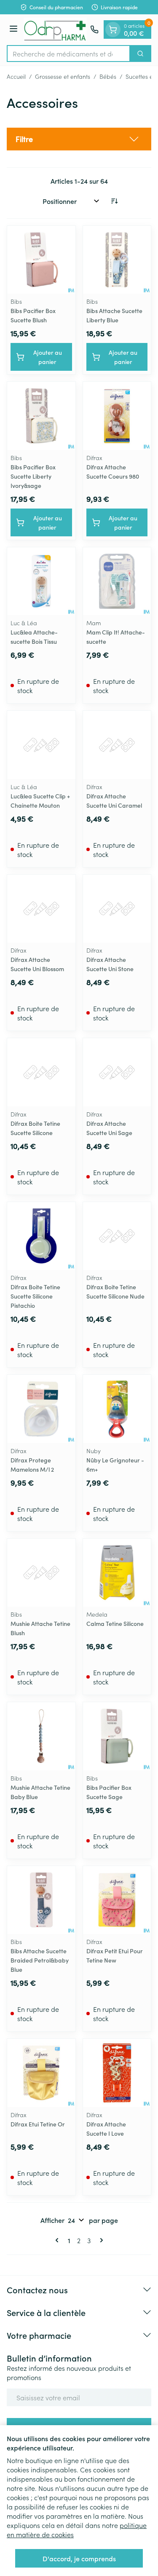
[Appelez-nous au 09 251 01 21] (94, 29)
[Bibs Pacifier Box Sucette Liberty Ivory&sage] (41, 416)
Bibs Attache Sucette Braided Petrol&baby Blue (40, 1960)
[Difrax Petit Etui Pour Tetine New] (117, 1900)
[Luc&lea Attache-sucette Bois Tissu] (41, 581)
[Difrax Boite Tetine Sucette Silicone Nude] (117, 1236)
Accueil (16, 76)
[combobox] (68, 54)
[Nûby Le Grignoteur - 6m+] (117, 1409)
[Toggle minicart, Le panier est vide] (113, 29)
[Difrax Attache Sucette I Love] (117, 2073)
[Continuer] (100, 2240)
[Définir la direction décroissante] (114, 201)
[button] (79, 139)
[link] (59, 2240)
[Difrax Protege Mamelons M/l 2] (41, 1409)
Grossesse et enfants (63, 76)
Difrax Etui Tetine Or (38, 2124)
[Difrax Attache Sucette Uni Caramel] (117, 745)
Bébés (108, 76)
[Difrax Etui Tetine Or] (41, 2073)
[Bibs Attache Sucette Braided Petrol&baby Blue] (41, 1900)
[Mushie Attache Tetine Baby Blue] (41, 1736)
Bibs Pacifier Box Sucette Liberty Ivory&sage (33, 476)
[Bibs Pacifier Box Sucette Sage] (117, 1736)
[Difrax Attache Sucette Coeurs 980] (117, 416)
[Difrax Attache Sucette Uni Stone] (117, 909)
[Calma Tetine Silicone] (117, 1573)
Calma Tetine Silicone (115, 1623)
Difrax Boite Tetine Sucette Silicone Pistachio (35, 1296)
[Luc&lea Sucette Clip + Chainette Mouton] (41, 745)
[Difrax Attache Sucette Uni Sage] (117, 1072)
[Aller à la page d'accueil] (55, 30)
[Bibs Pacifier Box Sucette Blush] (41, 260)
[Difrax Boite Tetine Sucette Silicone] (41, 1072)
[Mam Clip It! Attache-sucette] (117, 581)
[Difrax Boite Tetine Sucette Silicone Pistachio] (41, 1236)
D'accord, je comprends (79, 2558)
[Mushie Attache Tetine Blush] (41, 1573)
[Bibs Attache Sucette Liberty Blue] (117, 260)
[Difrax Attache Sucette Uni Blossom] (41, 909)
